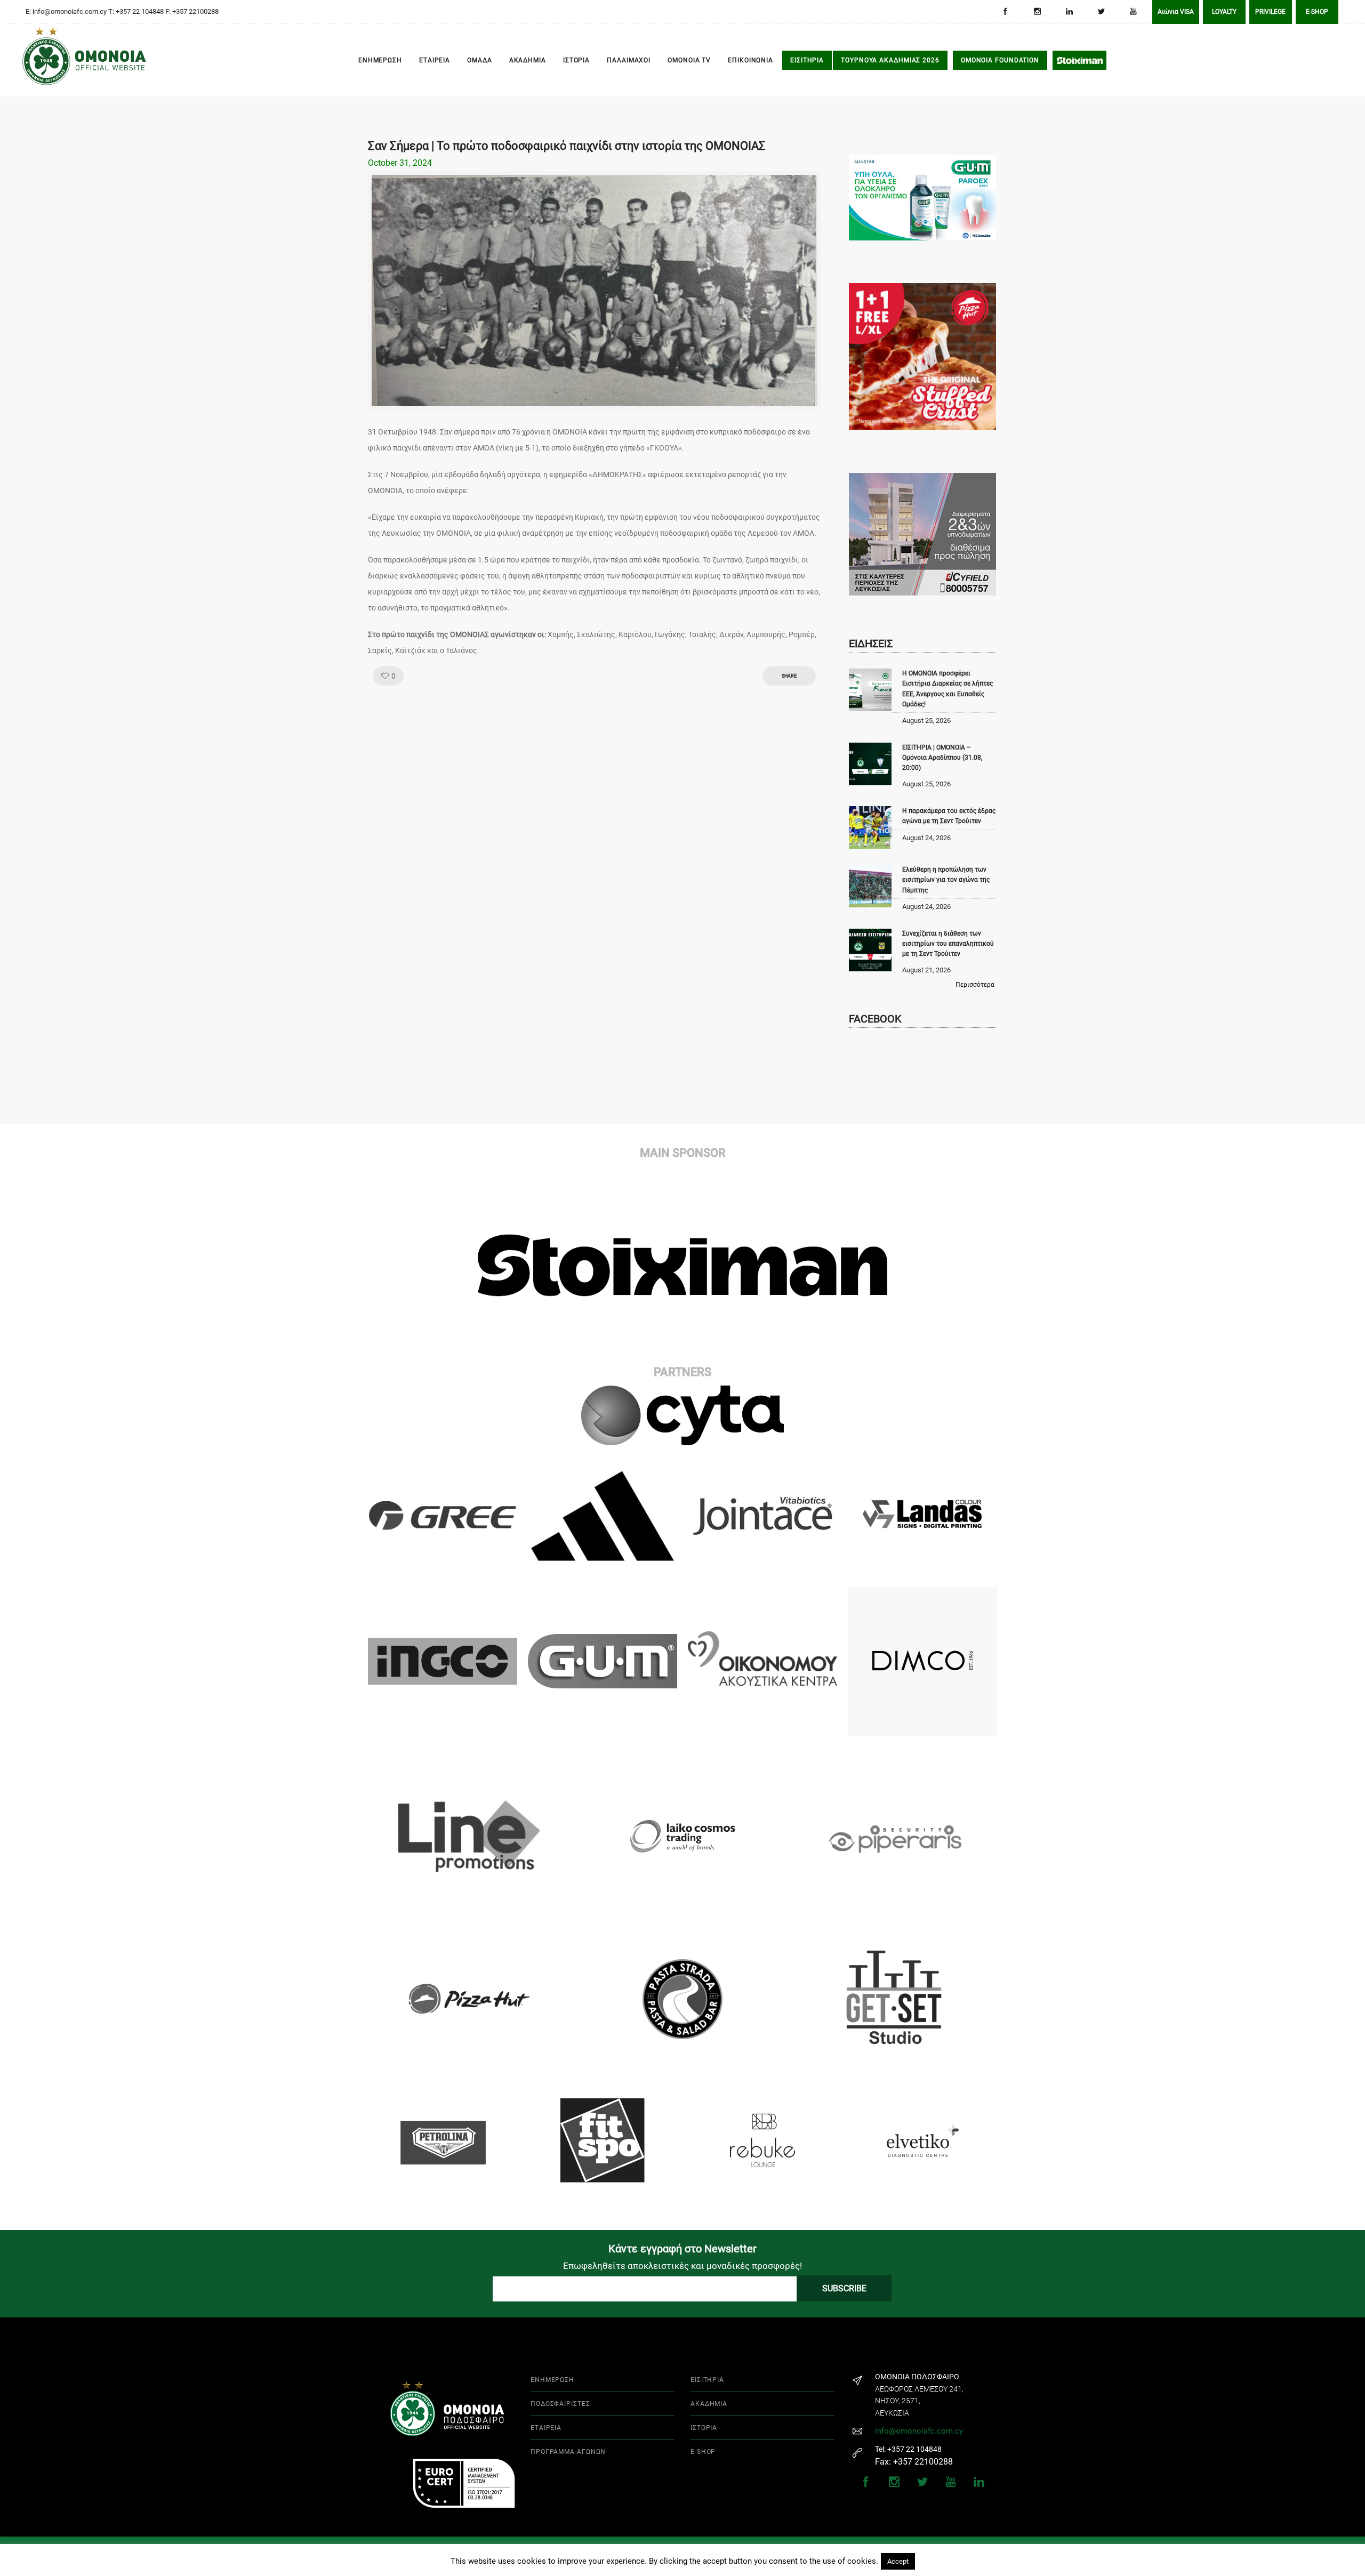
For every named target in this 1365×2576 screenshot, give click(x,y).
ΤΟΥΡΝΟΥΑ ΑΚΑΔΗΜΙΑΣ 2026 (890, 60)
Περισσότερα (975, 985)
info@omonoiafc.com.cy (919, 2431)
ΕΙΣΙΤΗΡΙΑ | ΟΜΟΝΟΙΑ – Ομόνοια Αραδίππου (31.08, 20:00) (942, 758)
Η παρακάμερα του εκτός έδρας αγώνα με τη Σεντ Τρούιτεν (949, 816)
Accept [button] (898, 2561)
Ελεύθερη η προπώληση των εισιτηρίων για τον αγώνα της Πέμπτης (946, 880)
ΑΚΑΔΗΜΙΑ (528, 60)
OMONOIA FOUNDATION (1000, 60)
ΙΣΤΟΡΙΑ (576, 60)
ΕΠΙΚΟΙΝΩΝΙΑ (750, 60)
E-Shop (1317, 12)
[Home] (37, 61)
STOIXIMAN (1079, 60)
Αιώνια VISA (1176, 12)
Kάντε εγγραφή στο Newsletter (682, 2249)
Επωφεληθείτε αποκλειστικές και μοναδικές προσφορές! (682, 2266)
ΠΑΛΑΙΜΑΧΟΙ (629, 60)
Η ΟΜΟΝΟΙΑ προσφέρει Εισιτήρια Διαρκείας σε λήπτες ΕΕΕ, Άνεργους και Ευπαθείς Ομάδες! (948, 689)
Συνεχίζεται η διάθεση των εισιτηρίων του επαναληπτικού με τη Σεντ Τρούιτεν (948, 944)
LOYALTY (1224, 12)
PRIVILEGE (1270, 12)
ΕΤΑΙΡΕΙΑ (435, 60)
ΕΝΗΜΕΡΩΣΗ (380, 60)
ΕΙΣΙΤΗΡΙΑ (807, 60)
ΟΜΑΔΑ (480, 60)
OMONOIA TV (689, 60)
